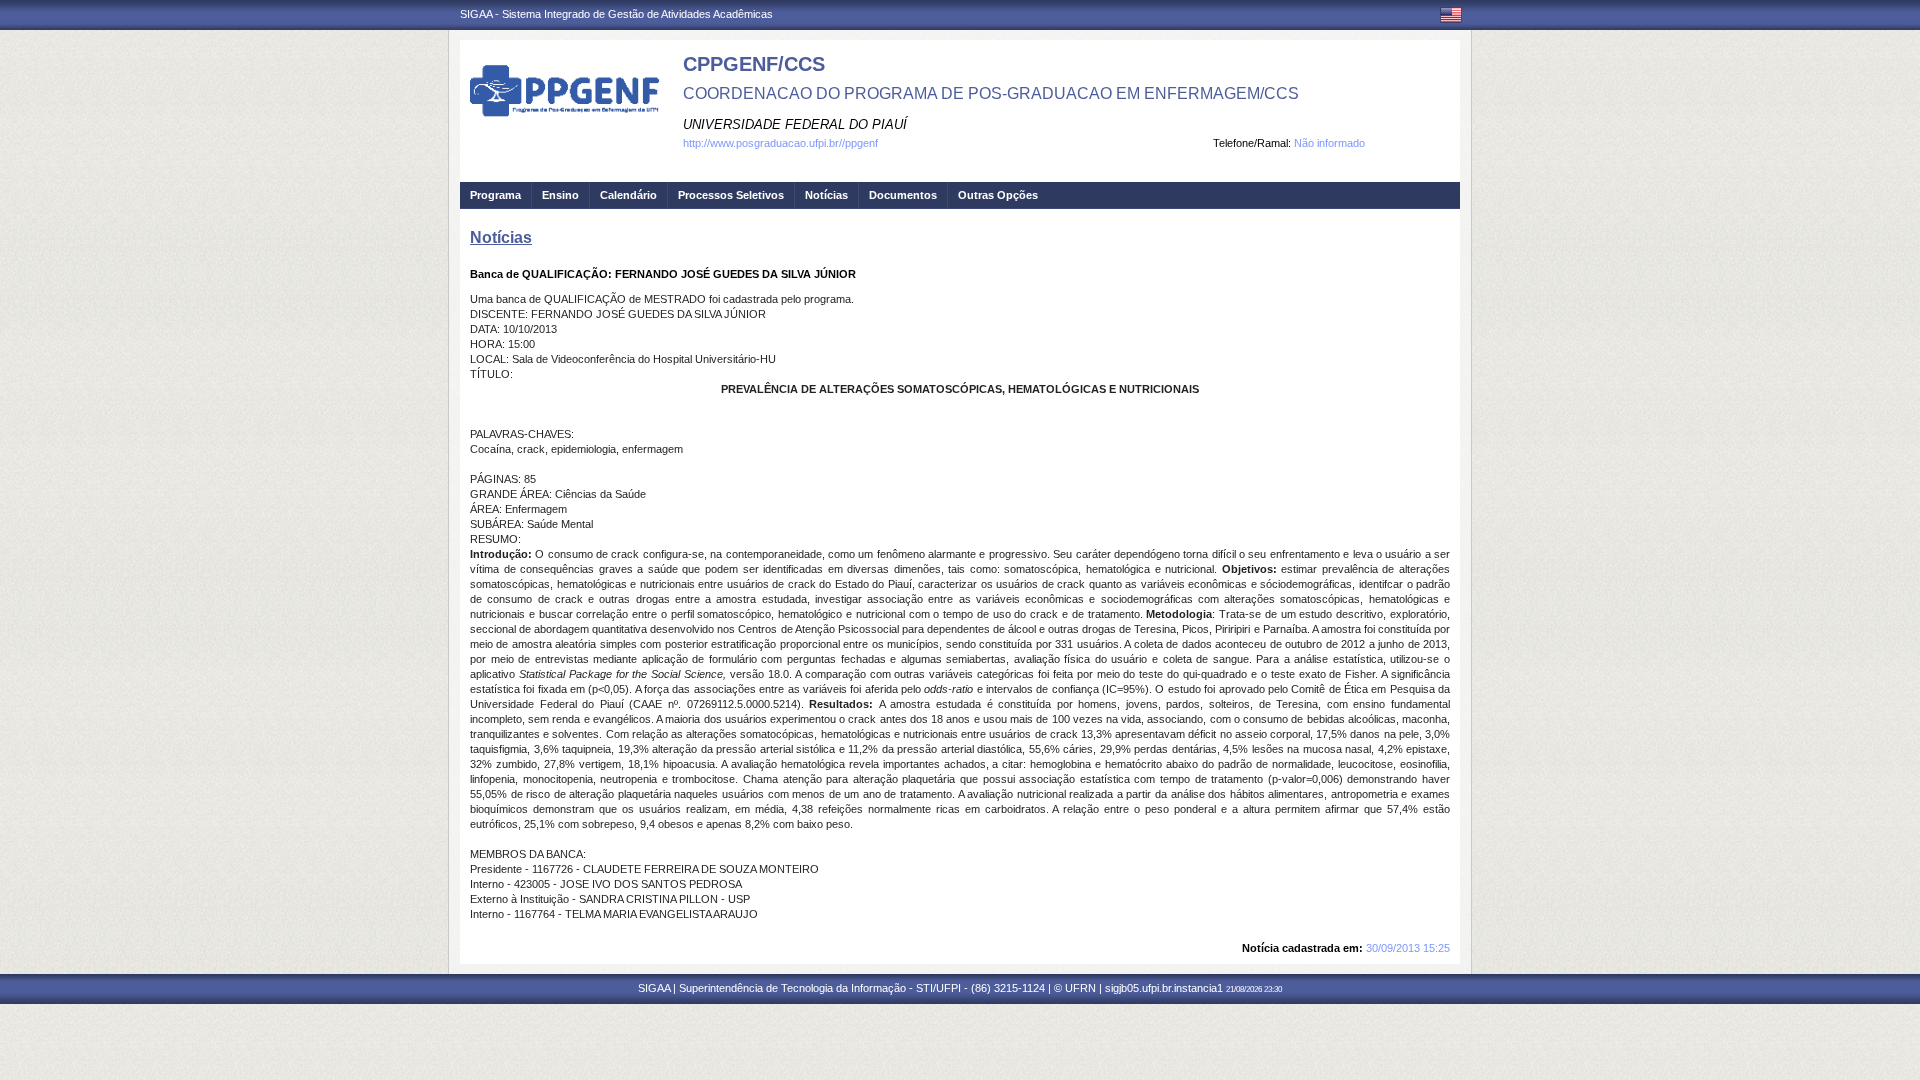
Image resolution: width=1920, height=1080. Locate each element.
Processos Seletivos (731, 195)
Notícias (826, 195)
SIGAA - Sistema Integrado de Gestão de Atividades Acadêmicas (616, 14)
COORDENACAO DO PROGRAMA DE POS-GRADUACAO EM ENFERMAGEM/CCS (991, 93)
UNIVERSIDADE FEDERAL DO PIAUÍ (795, 124)
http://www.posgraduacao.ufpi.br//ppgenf (780, 143)
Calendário (628, 195)
